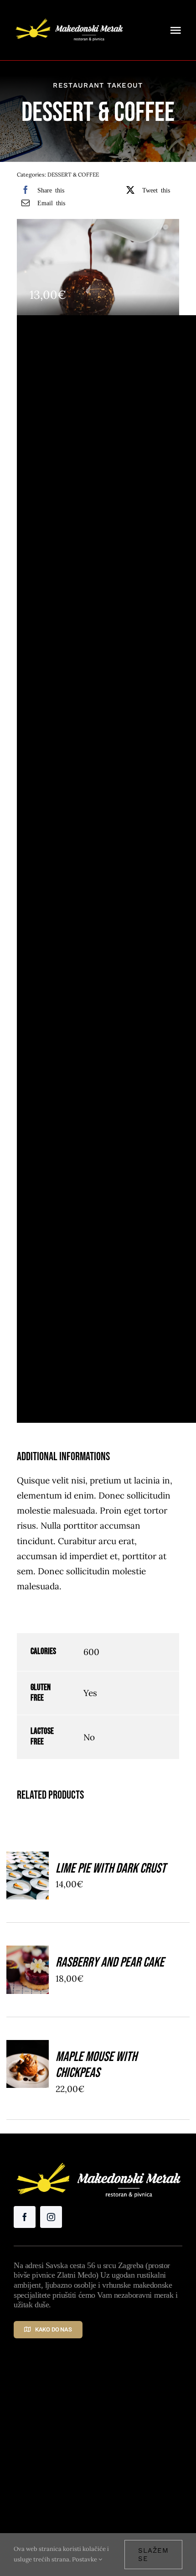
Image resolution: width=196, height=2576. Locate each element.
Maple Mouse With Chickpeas (96, 2065)
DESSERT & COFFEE (73, 174)
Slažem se (153, 2555)
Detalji (28, 1894)
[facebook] (25, 2217)
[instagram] (51, 2217)
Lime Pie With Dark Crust (111, 1868)
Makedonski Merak (136, 2460)
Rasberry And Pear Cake (110, 1962)
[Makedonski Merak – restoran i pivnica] (69, 18)
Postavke (85, 2559)
